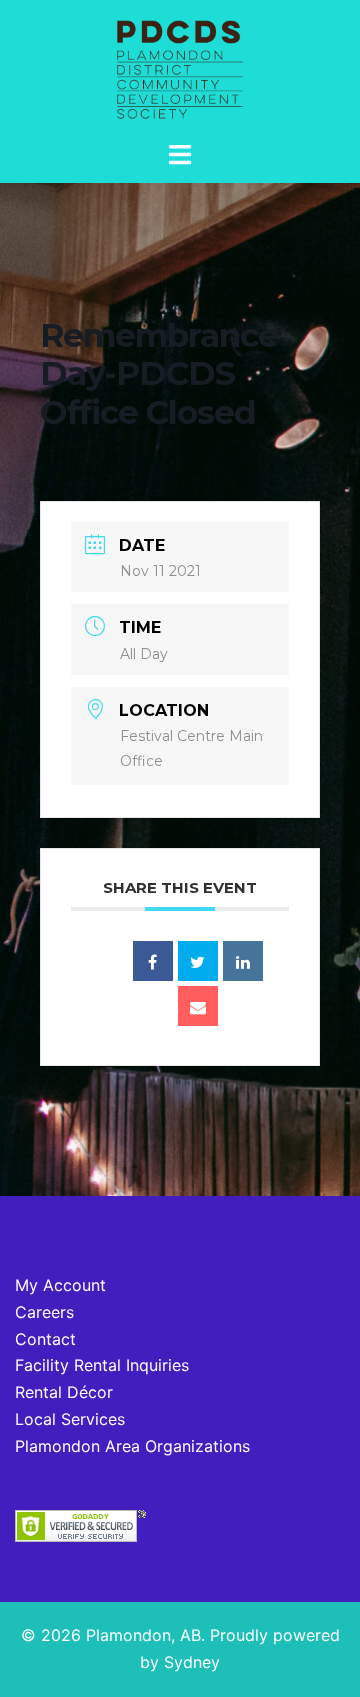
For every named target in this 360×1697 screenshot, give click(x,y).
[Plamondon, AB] (180, 68)
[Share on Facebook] (153, 961)
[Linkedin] (243, 961)
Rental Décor (64, 1392)
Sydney (192, 1662)
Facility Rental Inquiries (102, 1365)
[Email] (198, 1006)
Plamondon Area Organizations (132, 1446)
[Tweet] (198, 961)
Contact (45, 1339)
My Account (60, 1285)
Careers (44, 1312)
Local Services (70, 1419)
